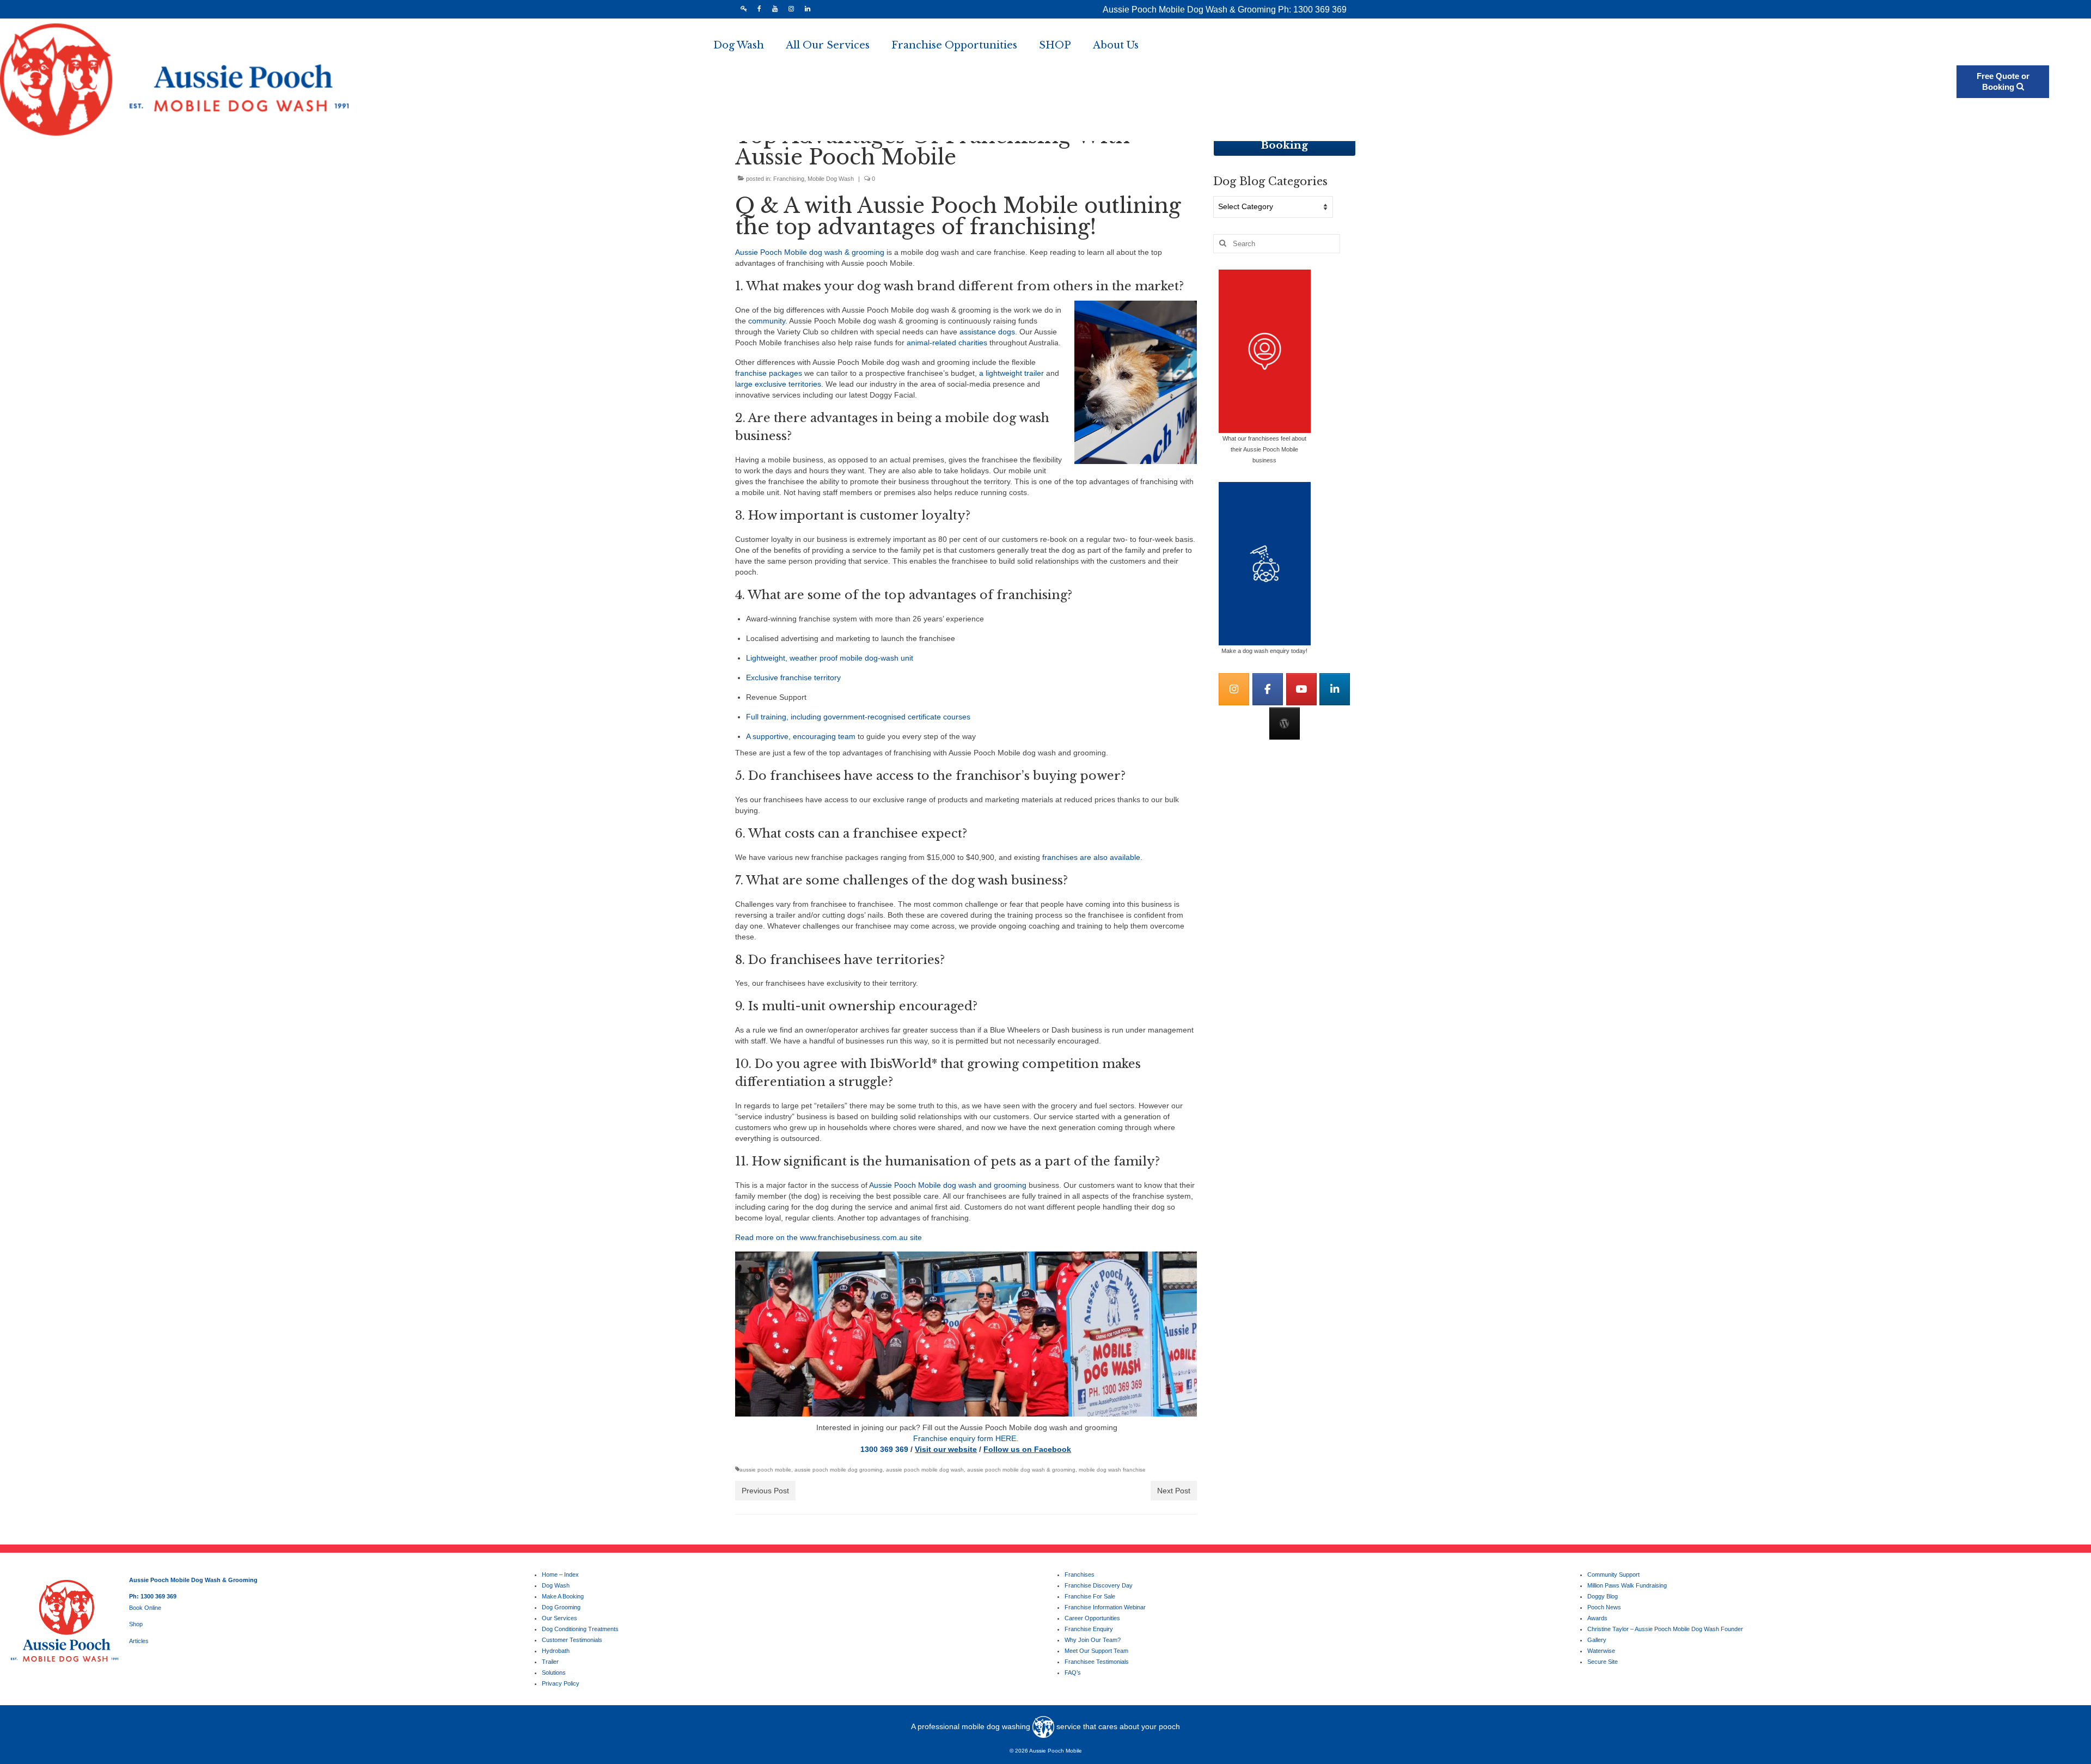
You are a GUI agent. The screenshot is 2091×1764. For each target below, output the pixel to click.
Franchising (789, 179)
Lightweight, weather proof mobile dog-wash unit (830, 658)
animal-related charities (948, 343)
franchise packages (769, 373)
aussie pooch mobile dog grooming (839, 1470)
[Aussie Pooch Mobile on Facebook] (1268, 689)
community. (768, 321)
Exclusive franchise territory (793, 677)
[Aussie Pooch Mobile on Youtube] (1301, 689)
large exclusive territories (778, 384)
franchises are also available (1091, 857)
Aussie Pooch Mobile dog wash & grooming (811, 252)
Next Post (1174, 1491)
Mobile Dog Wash (831, 179)
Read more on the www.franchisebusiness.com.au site (829, 1237)
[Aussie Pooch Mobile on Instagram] (1234, 689)
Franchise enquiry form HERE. (966, 1438)
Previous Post (765, 1491)
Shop (136, 1624)
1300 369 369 (884, 1449)
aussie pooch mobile (765, 1470)
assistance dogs (987, 332)
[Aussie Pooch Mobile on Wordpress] (1285, 724)
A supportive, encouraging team (801, 736)
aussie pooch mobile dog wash (925, 1470)
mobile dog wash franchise (1112, 1470)
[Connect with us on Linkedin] (1335, 689)
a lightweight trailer (1011, 373)
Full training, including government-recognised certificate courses (858, 717)
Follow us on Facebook (1027, 1449)
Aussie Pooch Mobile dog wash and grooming (948, 1185)
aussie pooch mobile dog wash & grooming (1021, 1470)
